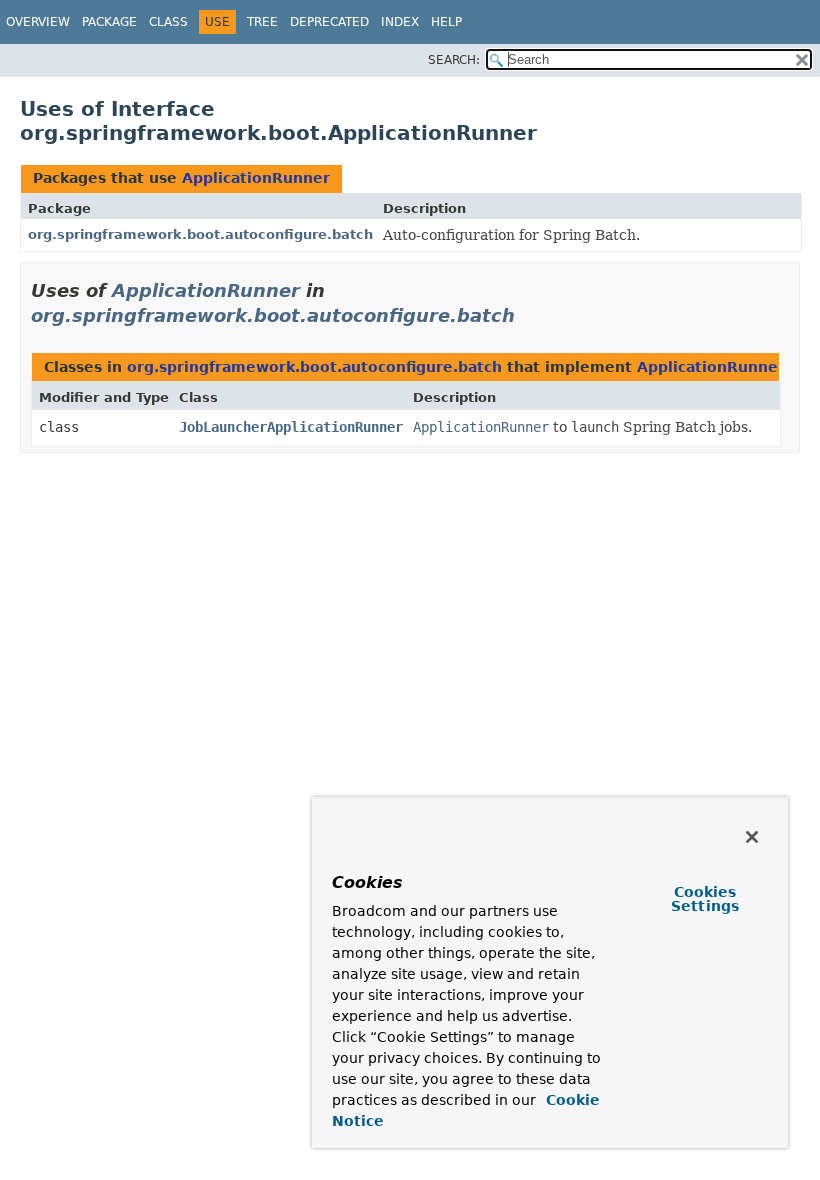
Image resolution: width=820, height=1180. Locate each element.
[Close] (752, 837)
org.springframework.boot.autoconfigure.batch (200, 234)
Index (400, 22)
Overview (38, 22)
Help (446, 22)
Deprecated (329, 22)
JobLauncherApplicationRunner (291, 427)
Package (109, 22)
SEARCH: (454, 60)
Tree (262, 22)
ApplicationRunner (256, 178)
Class (168, 22)
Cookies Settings (705, 899)
